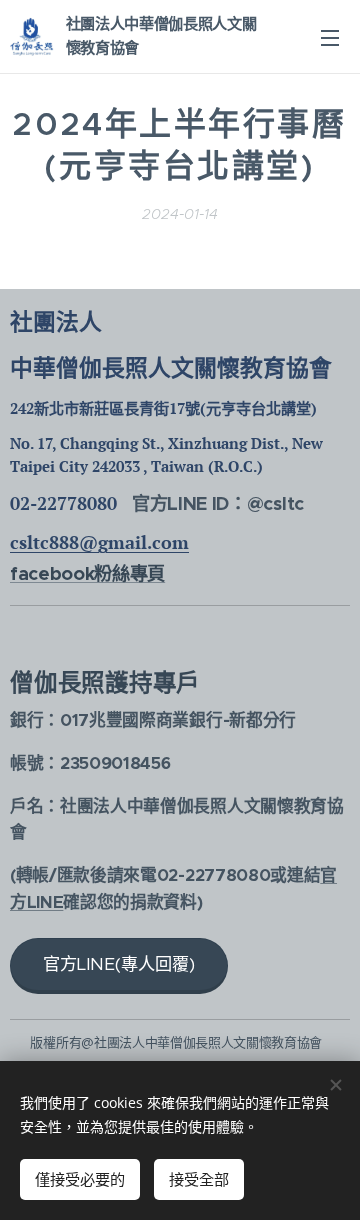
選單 (330, 37)
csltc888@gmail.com (99, 542)
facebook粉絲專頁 (87, 573)
